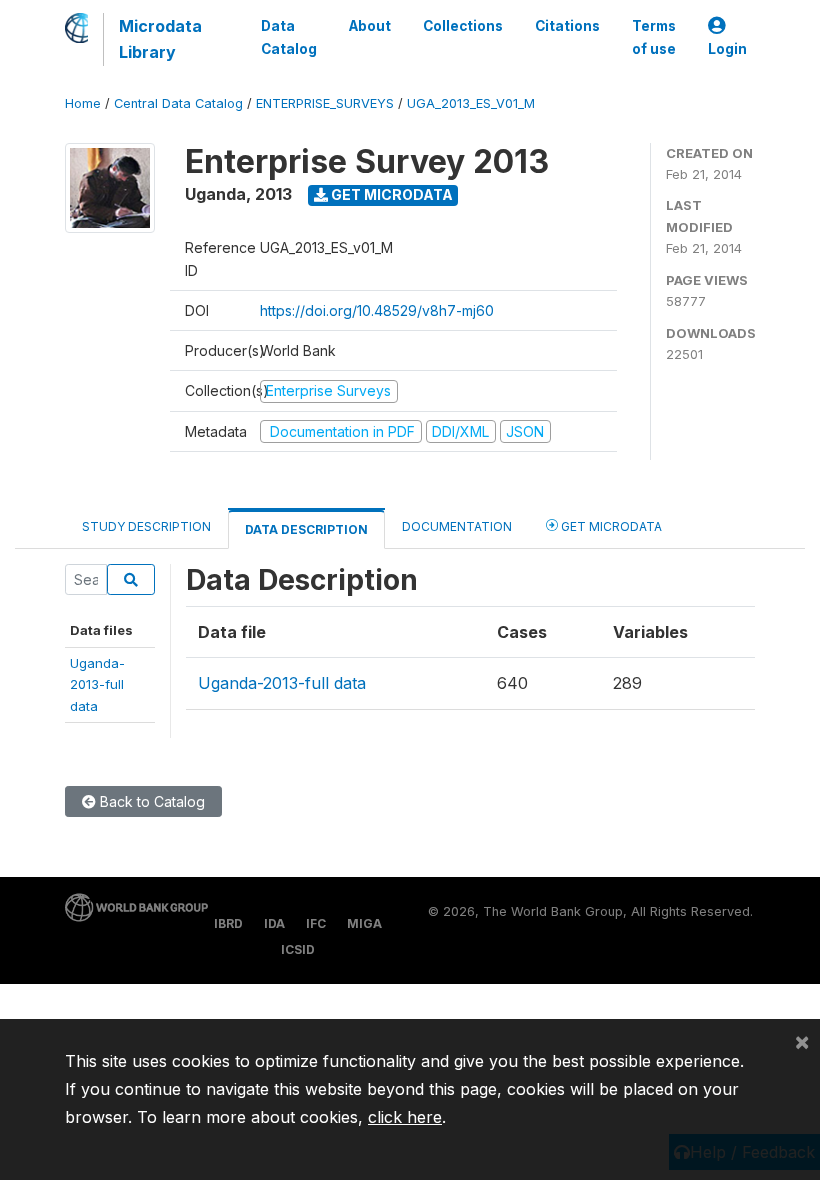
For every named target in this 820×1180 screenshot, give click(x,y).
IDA (274, 923)
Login (727, 49)
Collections (463, 26)
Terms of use (654, 37)
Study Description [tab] (146, 526)
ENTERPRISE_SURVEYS (325, 103)
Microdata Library (160, 39)
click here (405, 1117)
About (370, 26)
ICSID (298, 949)
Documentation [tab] (457, 526)
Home (83, 103)
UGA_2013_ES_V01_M (471, 103)
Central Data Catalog (178, 103)
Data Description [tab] (306, 529)
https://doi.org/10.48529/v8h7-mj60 (377, 310)
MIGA (364, 923)
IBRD (228, 923)
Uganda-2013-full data (282, 683)
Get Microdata (390, 194)
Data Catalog (289, 37)
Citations (567, 26)
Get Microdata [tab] (610, 526)
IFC (316, 923)
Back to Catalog (150, 801)
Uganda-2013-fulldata (97, 684)
